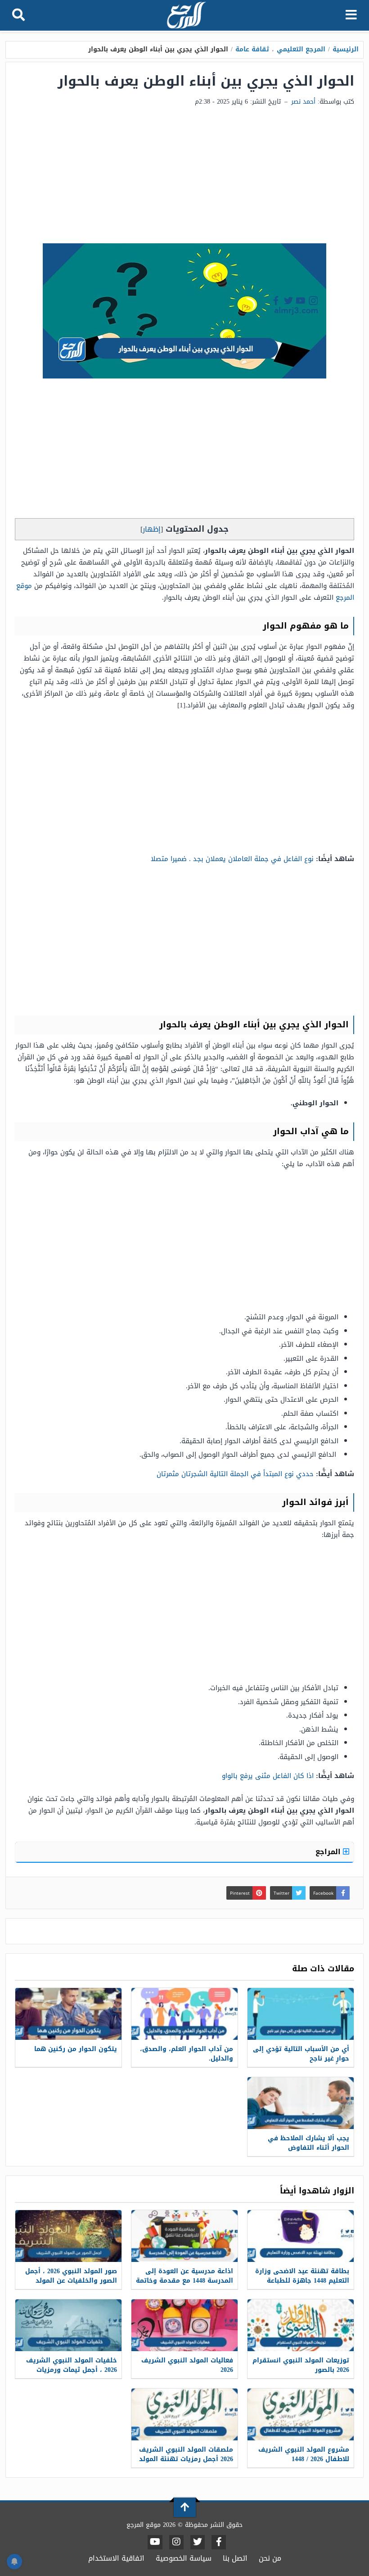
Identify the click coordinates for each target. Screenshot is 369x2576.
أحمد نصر (303, 102)
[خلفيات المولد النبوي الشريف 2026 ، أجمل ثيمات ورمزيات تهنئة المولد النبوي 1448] (68, 2325)
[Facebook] (219, 2542)
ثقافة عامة (252, 49)
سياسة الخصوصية (184, 2558)
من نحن (270, 2558)
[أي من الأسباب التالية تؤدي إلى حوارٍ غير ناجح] (301, 2014)
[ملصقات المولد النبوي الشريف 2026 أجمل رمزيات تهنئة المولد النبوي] (184, 2414)
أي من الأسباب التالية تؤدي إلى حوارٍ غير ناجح (301, 2054)
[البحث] (18, 15)
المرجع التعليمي (301, 49)
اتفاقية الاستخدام (116, 2558)
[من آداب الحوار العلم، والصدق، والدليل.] (184, 2014)
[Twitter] (198, 2542)
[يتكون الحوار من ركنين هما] (68, 2014)
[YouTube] (155, 2542)
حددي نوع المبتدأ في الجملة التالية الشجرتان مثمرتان (235, 1474)
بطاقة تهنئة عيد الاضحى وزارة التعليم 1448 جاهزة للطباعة (302, 2276)
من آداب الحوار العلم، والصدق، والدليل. (187, 2054)
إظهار (152, 529)
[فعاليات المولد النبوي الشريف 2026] (184, 2325)
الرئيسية (346, 49)
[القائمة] (351, 15)
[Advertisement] (184, 176)
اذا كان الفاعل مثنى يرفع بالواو (268, 1776)
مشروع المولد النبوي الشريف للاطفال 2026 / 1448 (304, 2454)
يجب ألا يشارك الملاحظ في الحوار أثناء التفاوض (308, 2143)
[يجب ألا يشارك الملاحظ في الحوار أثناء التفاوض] (301, 2103)
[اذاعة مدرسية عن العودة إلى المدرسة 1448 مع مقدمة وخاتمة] (184, 2236)
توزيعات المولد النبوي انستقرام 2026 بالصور (301, 2365)
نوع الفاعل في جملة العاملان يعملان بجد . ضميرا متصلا (232, 859)
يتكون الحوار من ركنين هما (76, 2049)
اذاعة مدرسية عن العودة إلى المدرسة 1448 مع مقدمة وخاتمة (184, 2276)
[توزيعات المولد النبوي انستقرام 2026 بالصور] (301, 2325)
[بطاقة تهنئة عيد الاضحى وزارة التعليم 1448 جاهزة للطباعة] (301, 2236)
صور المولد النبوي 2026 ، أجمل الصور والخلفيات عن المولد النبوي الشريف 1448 (71, 2281)
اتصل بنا (235, 2558)
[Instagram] (176, 2542)
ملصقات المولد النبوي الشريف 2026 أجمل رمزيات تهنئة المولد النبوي (186, 2459)
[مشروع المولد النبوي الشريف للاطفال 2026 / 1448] (301, 2414)
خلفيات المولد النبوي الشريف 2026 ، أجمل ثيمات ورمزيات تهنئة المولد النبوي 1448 (72, 2370)
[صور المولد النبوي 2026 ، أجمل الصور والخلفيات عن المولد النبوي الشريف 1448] (68, 2236)
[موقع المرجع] (185, 16)
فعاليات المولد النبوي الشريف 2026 (187, 2365)
